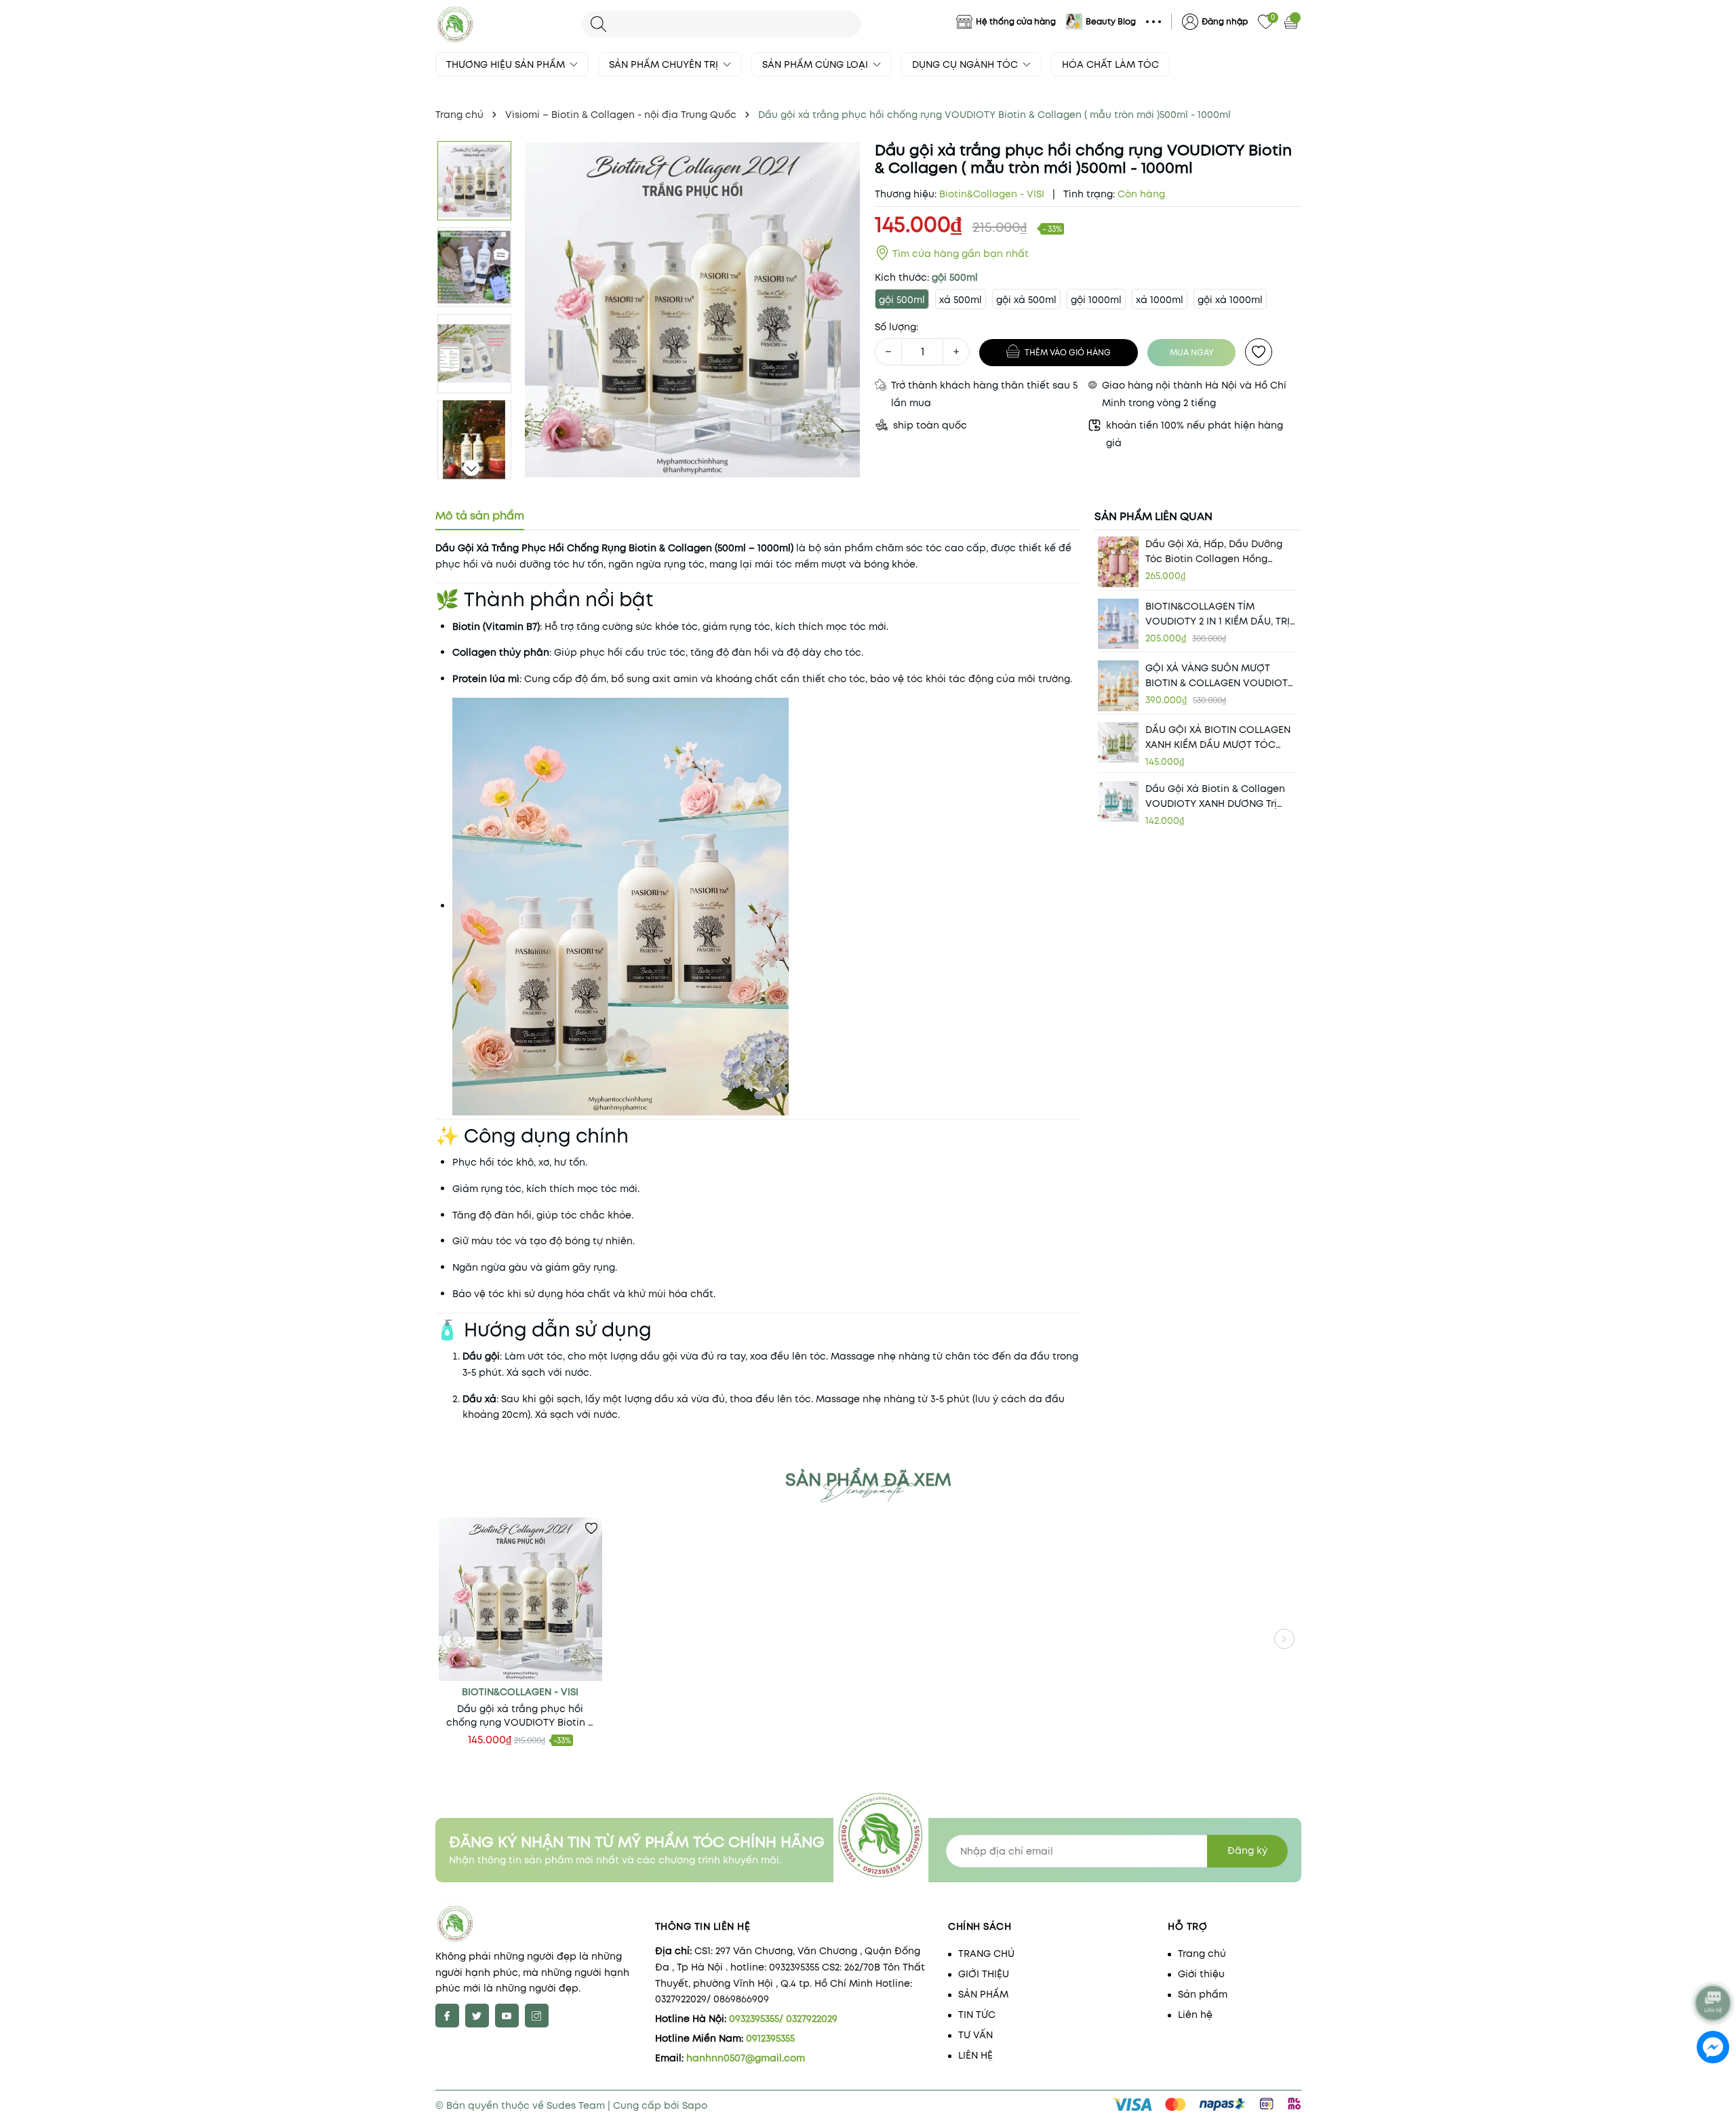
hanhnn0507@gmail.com (746, 2058)
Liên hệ (1195, 2015)
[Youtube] (507, 2016)
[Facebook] (447, 2016)
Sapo (695, 2105)
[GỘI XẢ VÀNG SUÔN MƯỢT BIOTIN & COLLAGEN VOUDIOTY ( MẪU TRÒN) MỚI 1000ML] (1118, 686)
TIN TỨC (977, 2015)
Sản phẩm (1203, 1994)
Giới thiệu (1201, 1974)
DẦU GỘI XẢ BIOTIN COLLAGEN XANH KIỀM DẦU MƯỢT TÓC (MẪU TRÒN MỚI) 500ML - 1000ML (1218, 737)
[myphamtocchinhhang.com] (502, 24)
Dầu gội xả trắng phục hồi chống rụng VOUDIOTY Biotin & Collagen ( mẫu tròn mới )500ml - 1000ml (520, 1716)
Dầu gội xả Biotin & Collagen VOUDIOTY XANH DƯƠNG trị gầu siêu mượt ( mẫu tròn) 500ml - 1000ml (1215, 796)
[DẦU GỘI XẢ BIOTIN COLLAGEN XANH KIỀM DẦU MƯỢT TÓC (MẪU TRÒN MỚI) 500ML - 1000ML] (1118, 742)
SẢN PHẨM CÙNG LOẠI (816, 64)
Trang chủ (1202, 1954)
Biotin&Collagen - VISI (520, 1692)
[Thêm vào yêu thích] (1259, 352)
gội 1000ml (1096, 300)
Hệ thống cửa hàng (1016, 21)
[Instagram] (537, 2016)
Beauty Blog (1111, 21)
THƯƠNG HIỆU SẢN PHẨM (507, 64)
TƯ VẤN (975, 2035)
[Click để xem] (693, 310)
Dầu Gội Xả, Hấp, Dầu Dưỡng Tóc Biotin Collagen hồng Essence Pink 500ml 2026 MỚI (1215, 552)
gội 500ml (902, 300)
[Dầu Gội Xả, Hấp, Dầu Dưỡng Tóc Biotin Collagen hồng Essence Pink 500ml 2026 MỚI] (1118, 562)
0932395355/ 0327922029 (783, 2019)
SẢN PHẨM (983, 1994)
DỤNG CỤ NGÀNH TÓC (966, 64)
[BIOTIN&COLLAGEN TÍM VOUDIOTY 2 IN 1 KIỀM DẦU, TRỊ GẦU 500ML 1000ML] (1118, 623)
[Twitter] (477, 2016)
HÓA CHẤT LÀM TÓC (1110, 64)
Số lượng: (896, 327)
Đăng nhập (1225, 21)
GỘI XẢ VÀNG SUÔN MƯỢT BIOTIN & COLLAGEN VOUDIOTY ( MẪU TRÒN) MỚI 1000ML (1220, 676)
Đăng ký (1247, 1850)
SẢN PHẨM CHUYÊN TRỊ (665, 64)
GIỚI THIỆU (984, 1974)
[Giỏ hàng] (1293, 22)
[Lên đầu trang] (1714, 1967)
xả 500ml (961, 300)
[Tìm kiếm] (598, 24)
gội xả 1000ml (1230, 300)
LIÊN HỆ (975, 2055)
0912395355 (770, 2038)
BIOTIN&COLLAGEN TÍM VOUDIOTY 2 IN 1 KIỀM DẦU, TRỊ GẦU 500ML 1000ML (1218, 613)
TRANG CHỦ (986, 1954)
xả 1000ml (1160, 300)
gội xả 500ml (1026, 300)
